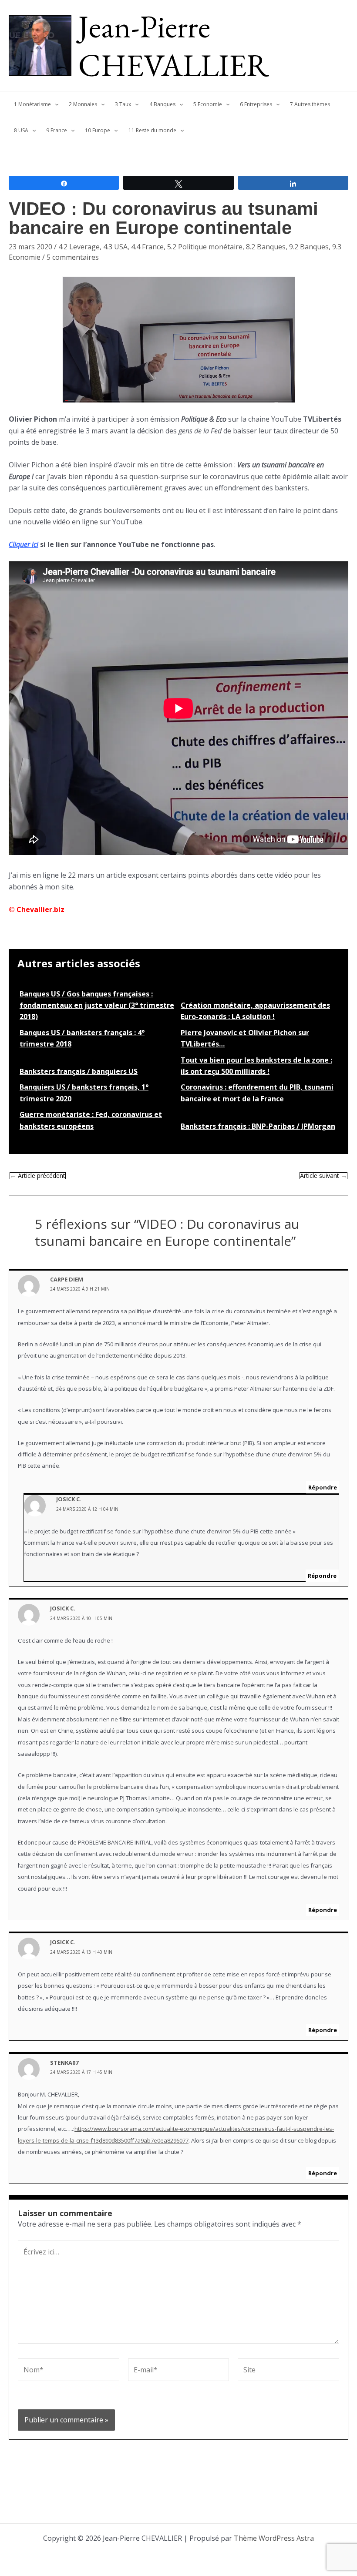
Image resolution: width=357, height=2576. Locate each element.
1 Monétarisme (32, 104)
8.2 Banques (266, 247)
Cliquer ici (24, 544)
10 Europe (98, 130)
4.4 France (147, 247)
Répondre (323, 1487)
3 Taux (123, 104)
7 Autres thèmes (310, 104)
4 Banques (162, 104)
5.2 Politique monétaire (205, 247)
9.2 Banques (309, 247)
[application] (55, 104)
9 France (57, 130)
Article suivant (323, 1176)
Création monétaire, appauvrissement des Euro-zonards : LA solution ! (255, 1011)
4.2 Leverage (79, 247)
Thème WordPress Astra (274, 2538)
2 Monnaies (83, 104)
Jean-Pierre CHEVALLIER (174, 45)
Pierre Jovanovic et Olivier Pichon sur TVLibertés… (245, 1038)
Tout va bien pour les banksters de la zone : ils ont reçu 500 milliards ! (256, 1066)
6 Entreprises (256, 104)
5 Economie (208, 104)
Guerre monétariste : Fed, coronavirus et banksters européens (91, 1120)
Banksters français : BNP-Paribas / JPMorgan (258, 1126)
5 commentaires (73, 257)
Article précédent (38, 1176)
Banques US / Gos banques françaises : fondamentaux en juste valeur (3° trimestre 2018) (97, 1005)
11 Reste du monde (152, 130)
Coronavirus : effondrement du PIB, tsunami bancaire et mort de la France (257, 1093)
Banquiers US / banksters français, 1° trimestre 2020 (84, 1093)
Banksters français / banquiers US (79, 1071)
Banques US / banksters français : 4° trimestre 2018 (82, 1038)
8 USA (21, 130)
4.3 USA (115, 247)
